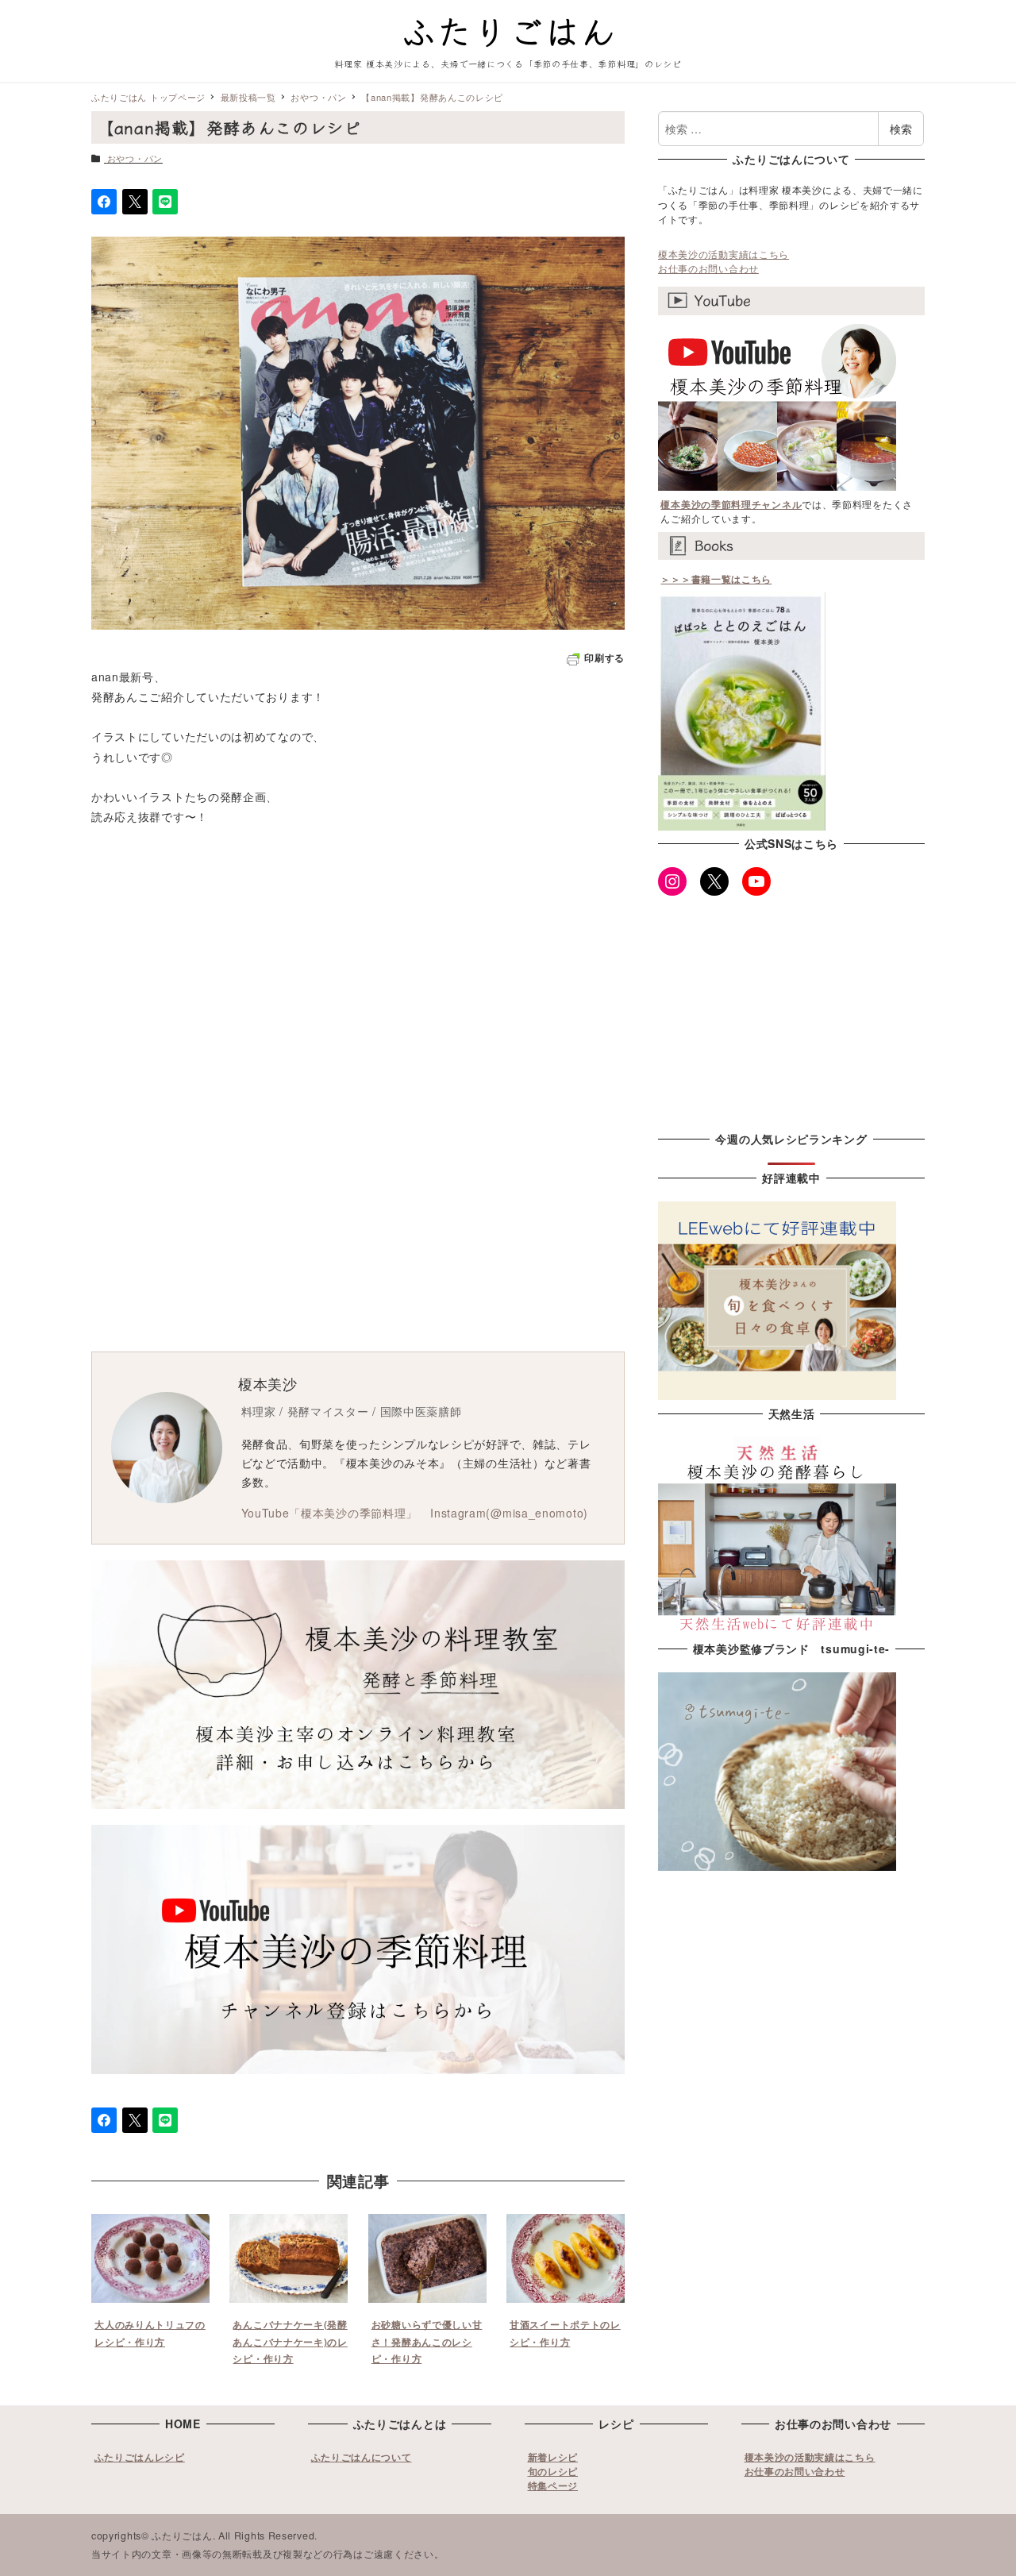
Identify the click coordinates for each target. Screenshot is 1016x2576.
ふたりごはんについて (362, 2457)
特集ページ (553, 2485)
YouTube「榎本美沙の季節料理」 (330, 1513)
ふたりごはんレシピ (140, 2457)
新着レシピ (553, 2457)
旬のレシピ (553, 2471)
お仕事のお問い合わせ (708, 268)
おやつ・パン (135, 158)
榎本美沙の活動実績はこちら (724, 254)
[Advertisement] (508, 978)
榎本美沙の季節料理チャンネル (731, 504)
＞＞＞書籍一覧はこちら (716, 579)
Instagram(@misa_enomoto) (509, 1513)
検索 (901, 129)
